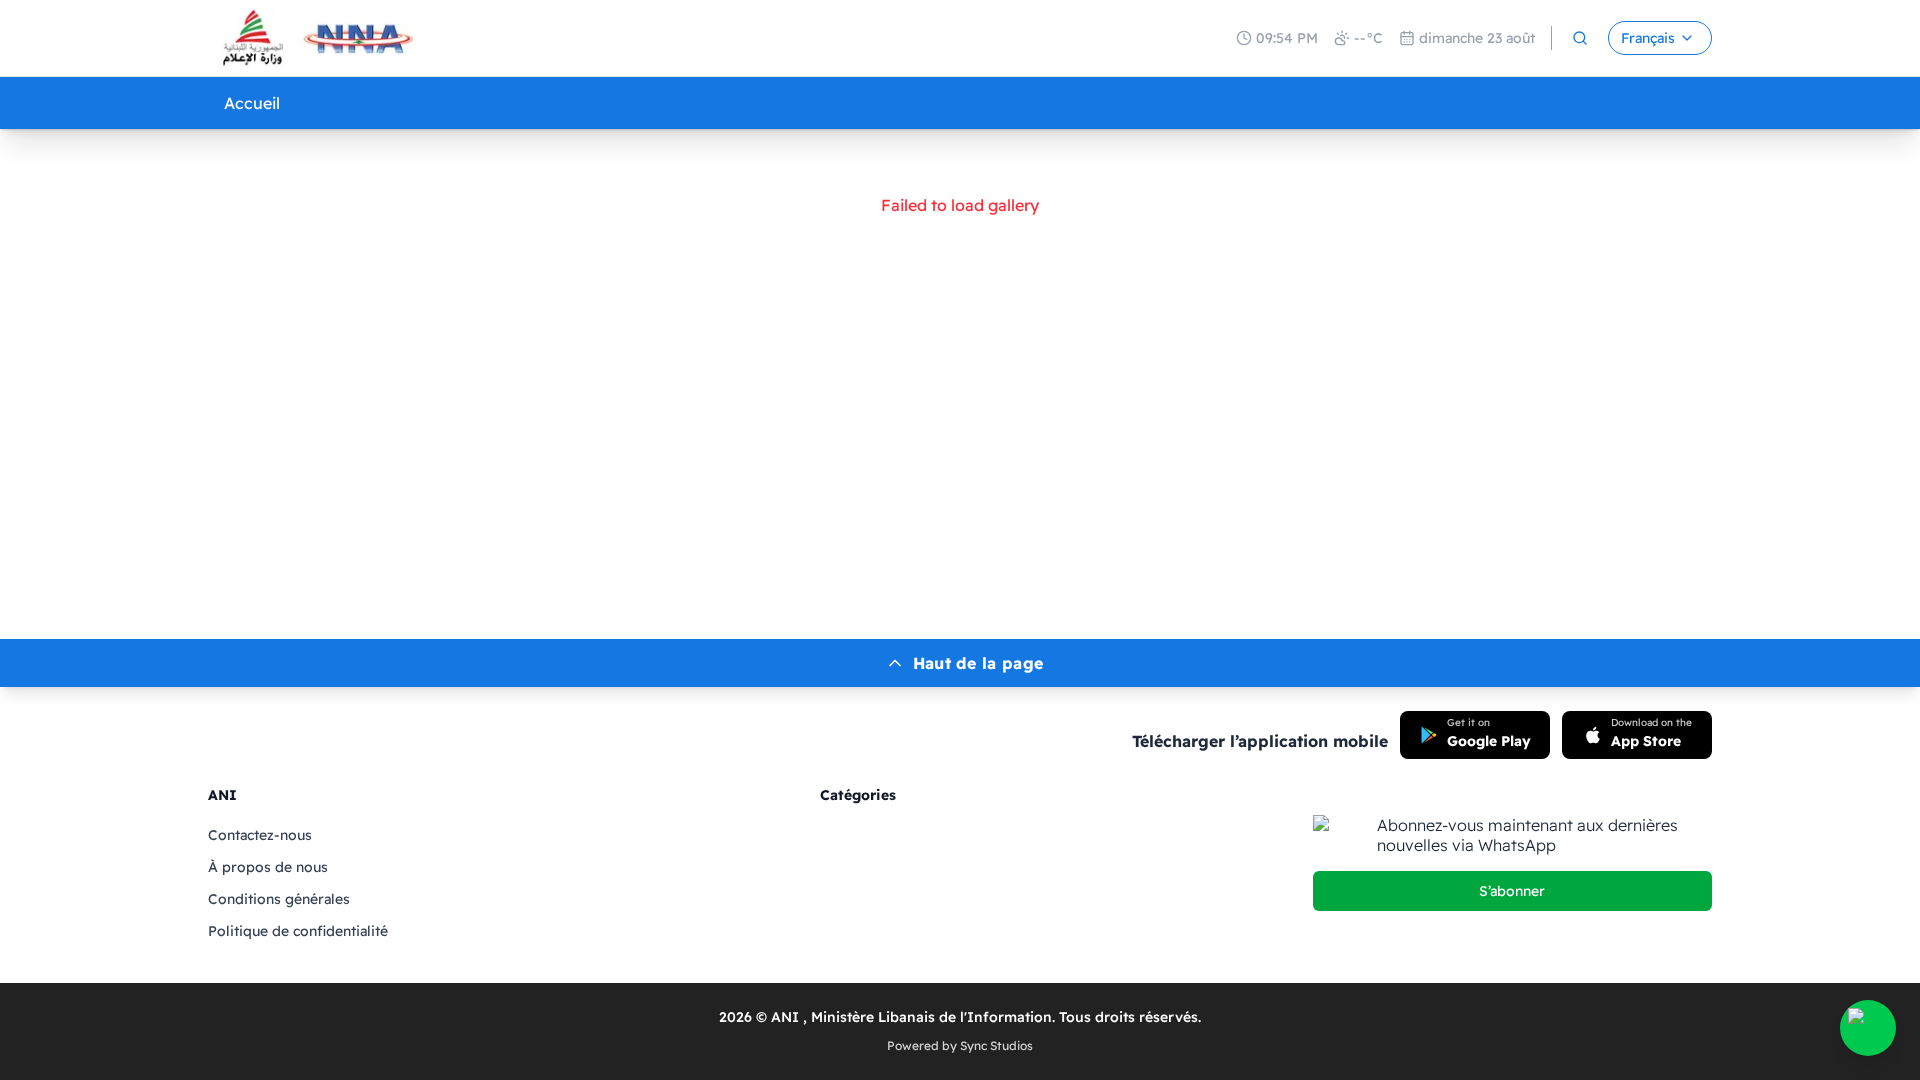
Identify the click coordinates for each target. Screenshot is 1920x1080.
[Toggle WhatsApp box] (1868, 1028)
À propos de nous (268, 867)
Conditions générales (279, 899)
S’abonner (1512, 891)
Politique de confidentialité (298, 931)
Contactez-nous (260, 835)
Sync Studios (996, 1045)
